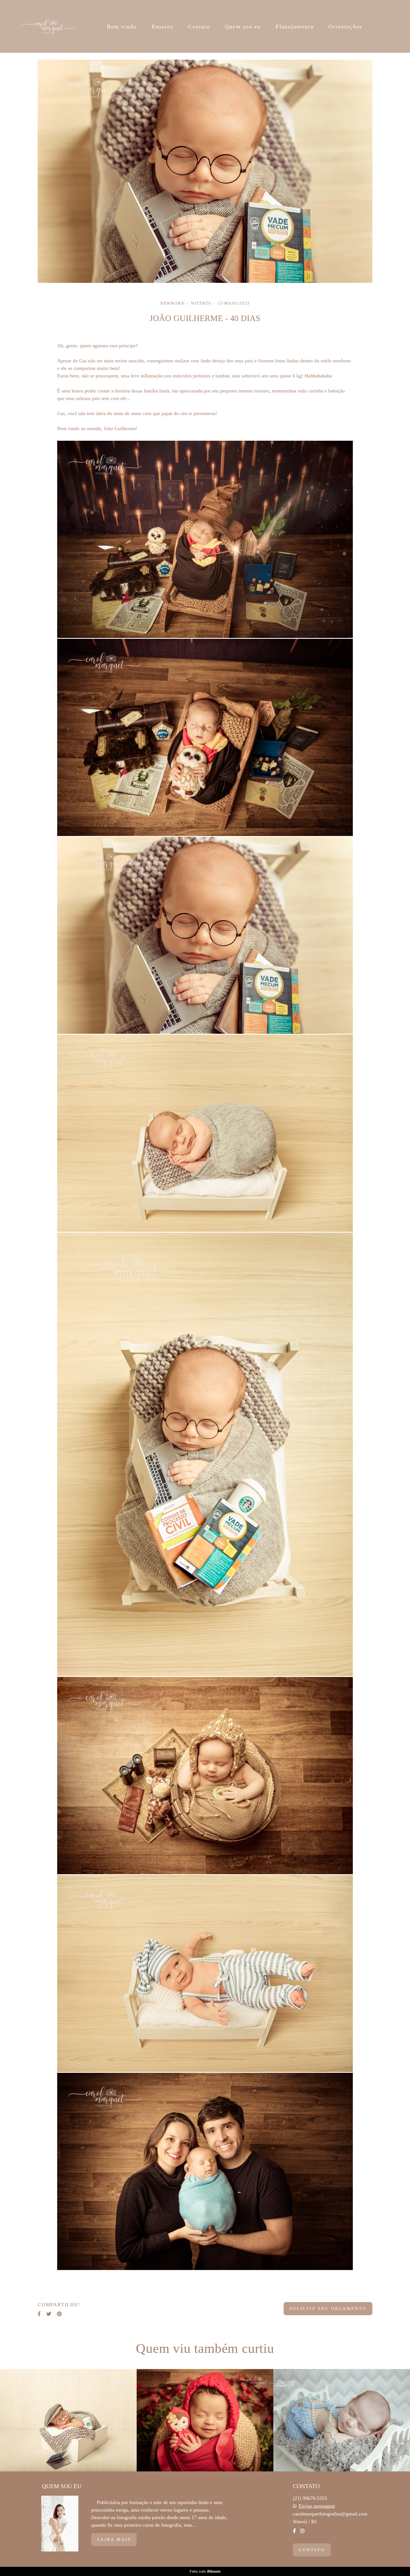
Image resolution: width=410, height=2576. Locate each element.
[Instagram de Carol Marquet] (302, 2531)
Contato (199, 26)
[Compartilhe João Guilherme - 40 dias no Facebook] (39, 2314)
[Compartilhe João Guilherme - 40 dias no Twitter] (49, 2314)
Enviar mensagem (317, 2506)
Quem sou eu (243, 26)
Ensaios (163, 26)
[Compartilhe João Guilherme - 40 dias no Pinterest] (59, 2314)
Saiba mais (114, 2539)
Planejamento (295, 26)
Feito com (205, 2571)
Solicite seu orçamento (328, 2308)
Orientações (345, 26)
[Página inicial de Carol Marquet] (49, 26)
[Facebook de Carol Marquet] (294, 2531)
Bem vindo (122, 26)
